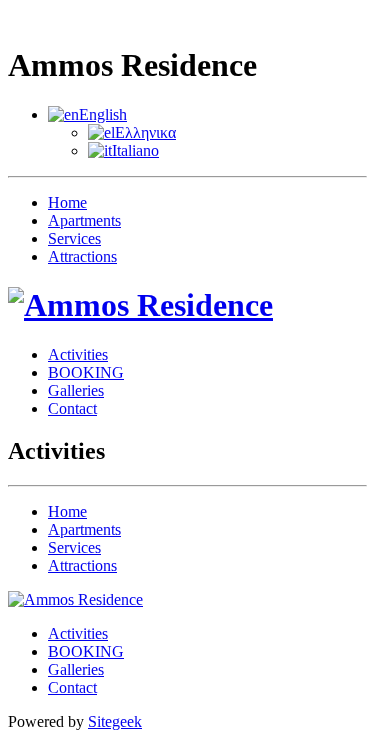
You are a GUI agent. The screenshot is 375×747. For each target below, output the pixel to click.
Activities (78, 354)
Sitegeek (115, 721)
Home (67, 202)
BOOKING (86, 372)
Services (74, 238)
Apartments (84, 220)
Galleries (76, 390)
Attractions (82, 256)
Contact (72, 408)
